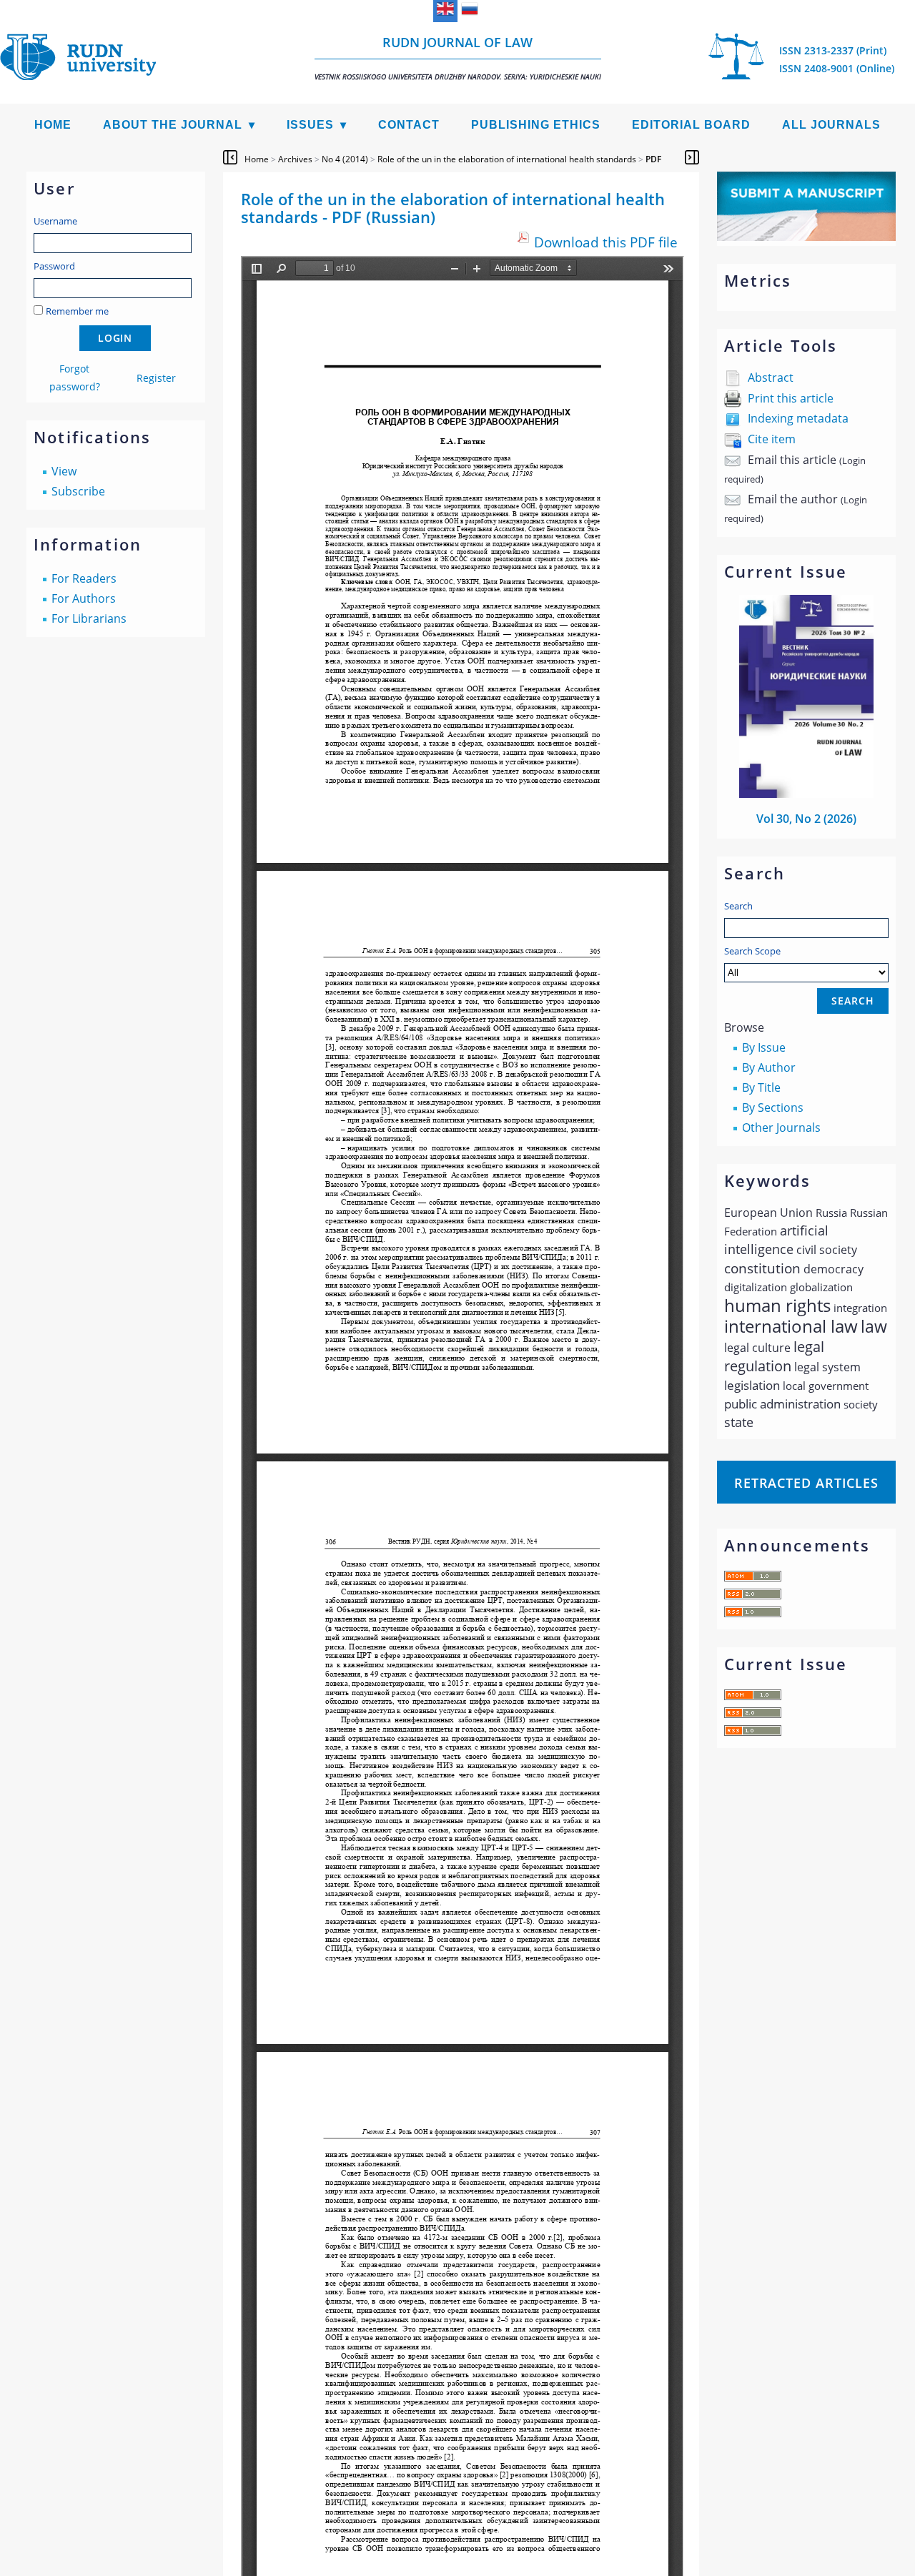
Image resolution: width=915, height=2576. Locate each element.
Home (53, 125)
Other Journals (781, 1127)
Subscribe (78, 491)
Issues (310, 125)
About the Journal (173, 125)
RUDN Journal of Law (458, 58)
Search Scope (752, 951)
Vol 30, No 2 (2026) (806, 819)
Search (738, 906)
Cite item (772, 439)
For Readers (84, 578)
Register (156, 378)
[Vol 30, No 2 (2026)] (806, 794)
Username (55, 221)
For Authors (84, 598)
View (64, 471)
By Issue (764, 1047)
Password (54, 266)
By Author (769, 1067)
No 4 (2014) (345, 159)
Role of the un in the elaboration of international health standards (507, 159)
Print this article (791, 398)
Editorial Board (691, 125)
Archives (295, 159)
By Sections (773, 1107)
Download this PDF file (606, 242)
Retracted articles (806, 1483)
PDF (653, 159)
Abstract (771, 377)
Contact (409, 125)
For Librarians (89, 618)
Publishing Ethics (536, 125)
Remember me (77, 311)
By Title (761, 1087)
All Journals (831, 125)
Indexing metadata (798, 418)
